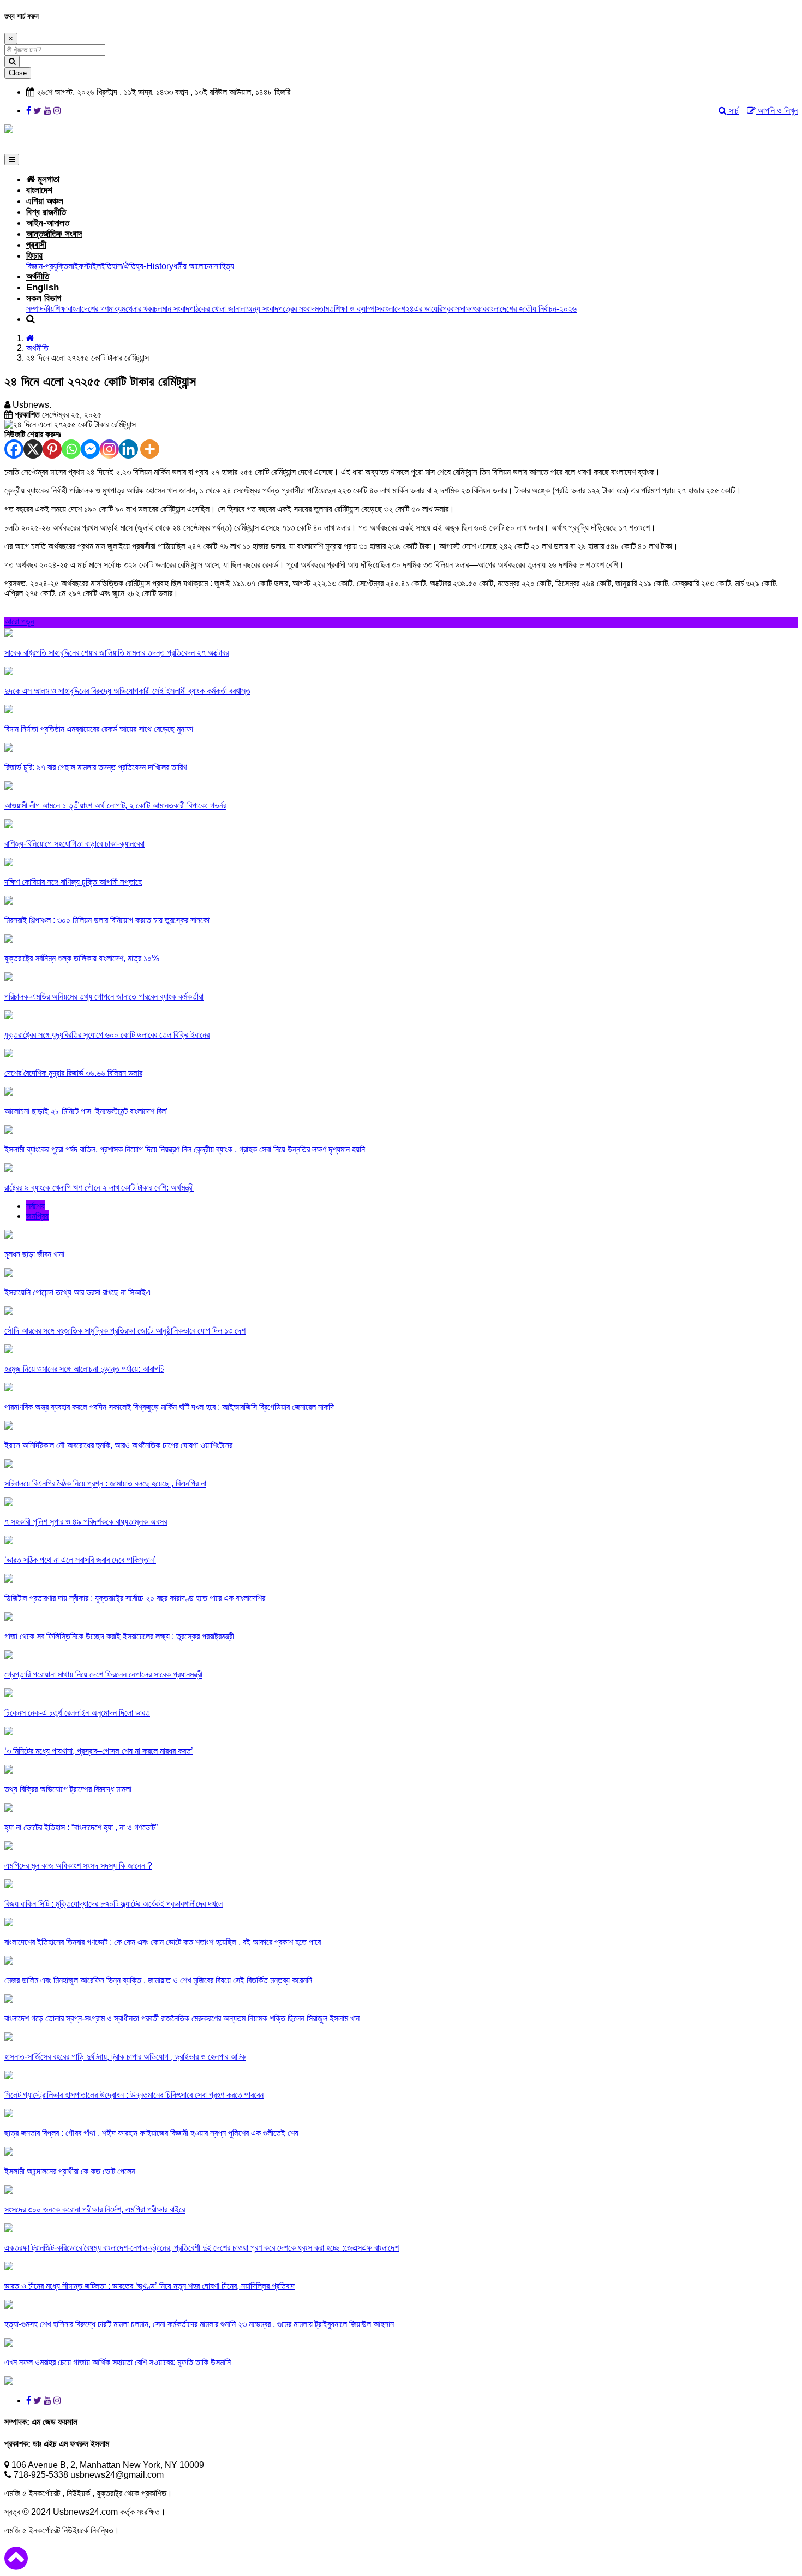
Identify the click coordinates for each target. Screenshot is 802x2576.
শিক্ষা (61, 309)
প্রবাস (451, 309)
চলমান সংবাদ (172, 309)
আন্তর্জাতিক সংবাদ (54, 234)
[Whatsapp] (71, 449)
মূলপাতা (47, 179)
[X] (33, 449)
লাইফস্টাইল (85, 266)
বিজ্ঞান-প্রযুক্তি (47, 266)
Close (18, 73)
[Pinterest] (52, 449)
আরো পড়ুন (19, 621)
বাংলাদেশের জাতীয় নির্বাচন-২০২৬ (531, 309)
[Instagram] (109, 449)
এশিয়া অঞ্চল (45, 201)
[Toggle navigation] (12, 160)
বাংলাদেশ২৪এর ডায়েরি (412, 309)
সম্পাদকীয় (40, 309)
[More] (150, 449)
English (43, 287)
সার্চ (733, 111)
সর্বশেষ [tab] (35, 1206)
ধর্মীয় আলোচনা (194, 266)
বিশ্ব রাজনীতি (46, 212)
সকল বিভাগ (44, 298)
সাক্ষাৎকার (473, 309)
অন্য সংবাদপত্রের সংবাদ (281, 309)
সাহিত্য (224, 266)
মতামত (324, 309)
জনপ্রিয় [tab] (37, 1216)
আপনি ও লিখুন (777, 111)
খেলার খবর (140, 309)
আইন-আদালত (48, 223)
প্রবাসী (36, 245)
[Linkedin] (128, 449)
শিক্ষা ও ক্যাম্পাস (357, 309)
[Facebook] (14, 449)
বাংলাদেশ (39, 190)
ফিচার (34, 256)
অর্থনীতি (38, 276)
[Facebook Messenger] (90, 449)
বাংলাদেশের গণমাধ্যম (97, 309)
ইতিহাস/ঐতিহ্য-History (137, 266)
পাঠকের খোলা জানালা (218, 309)
